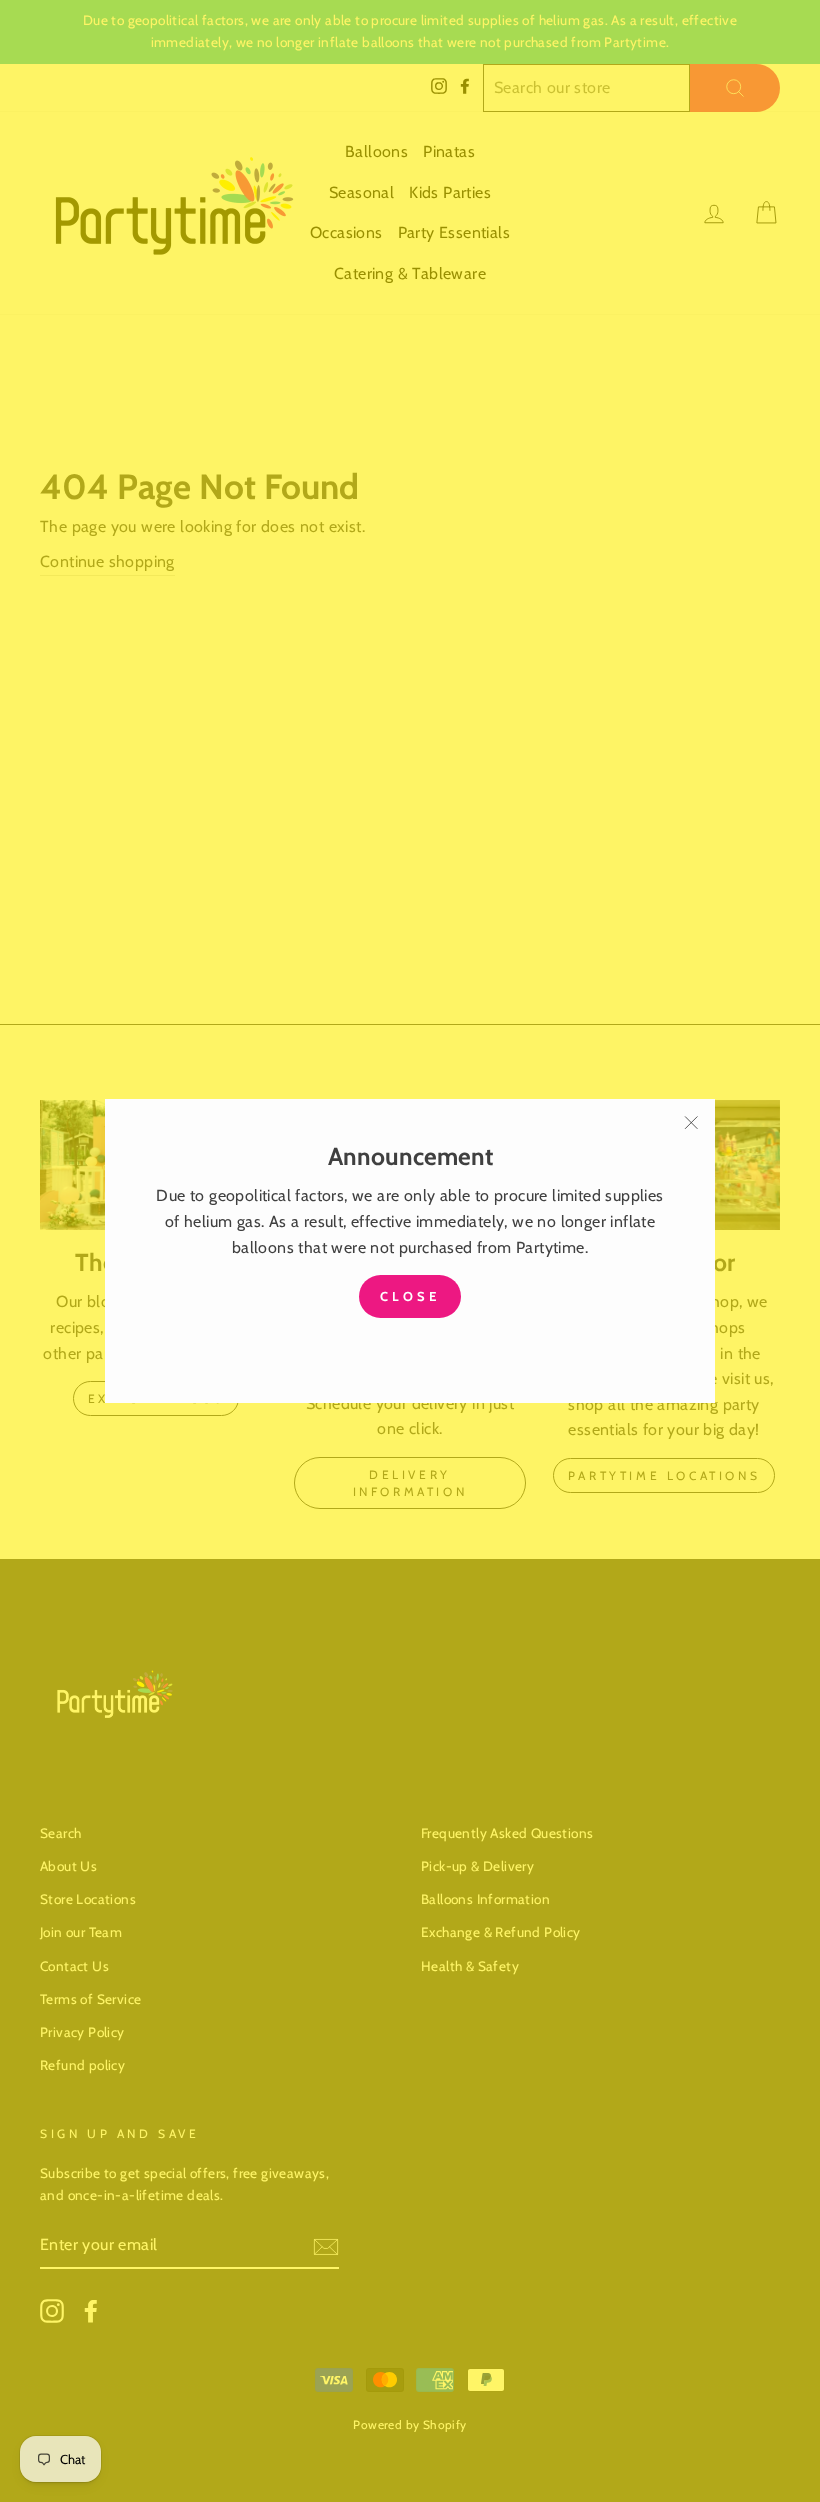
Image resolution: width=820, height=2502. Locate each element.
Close (410, 1296)
